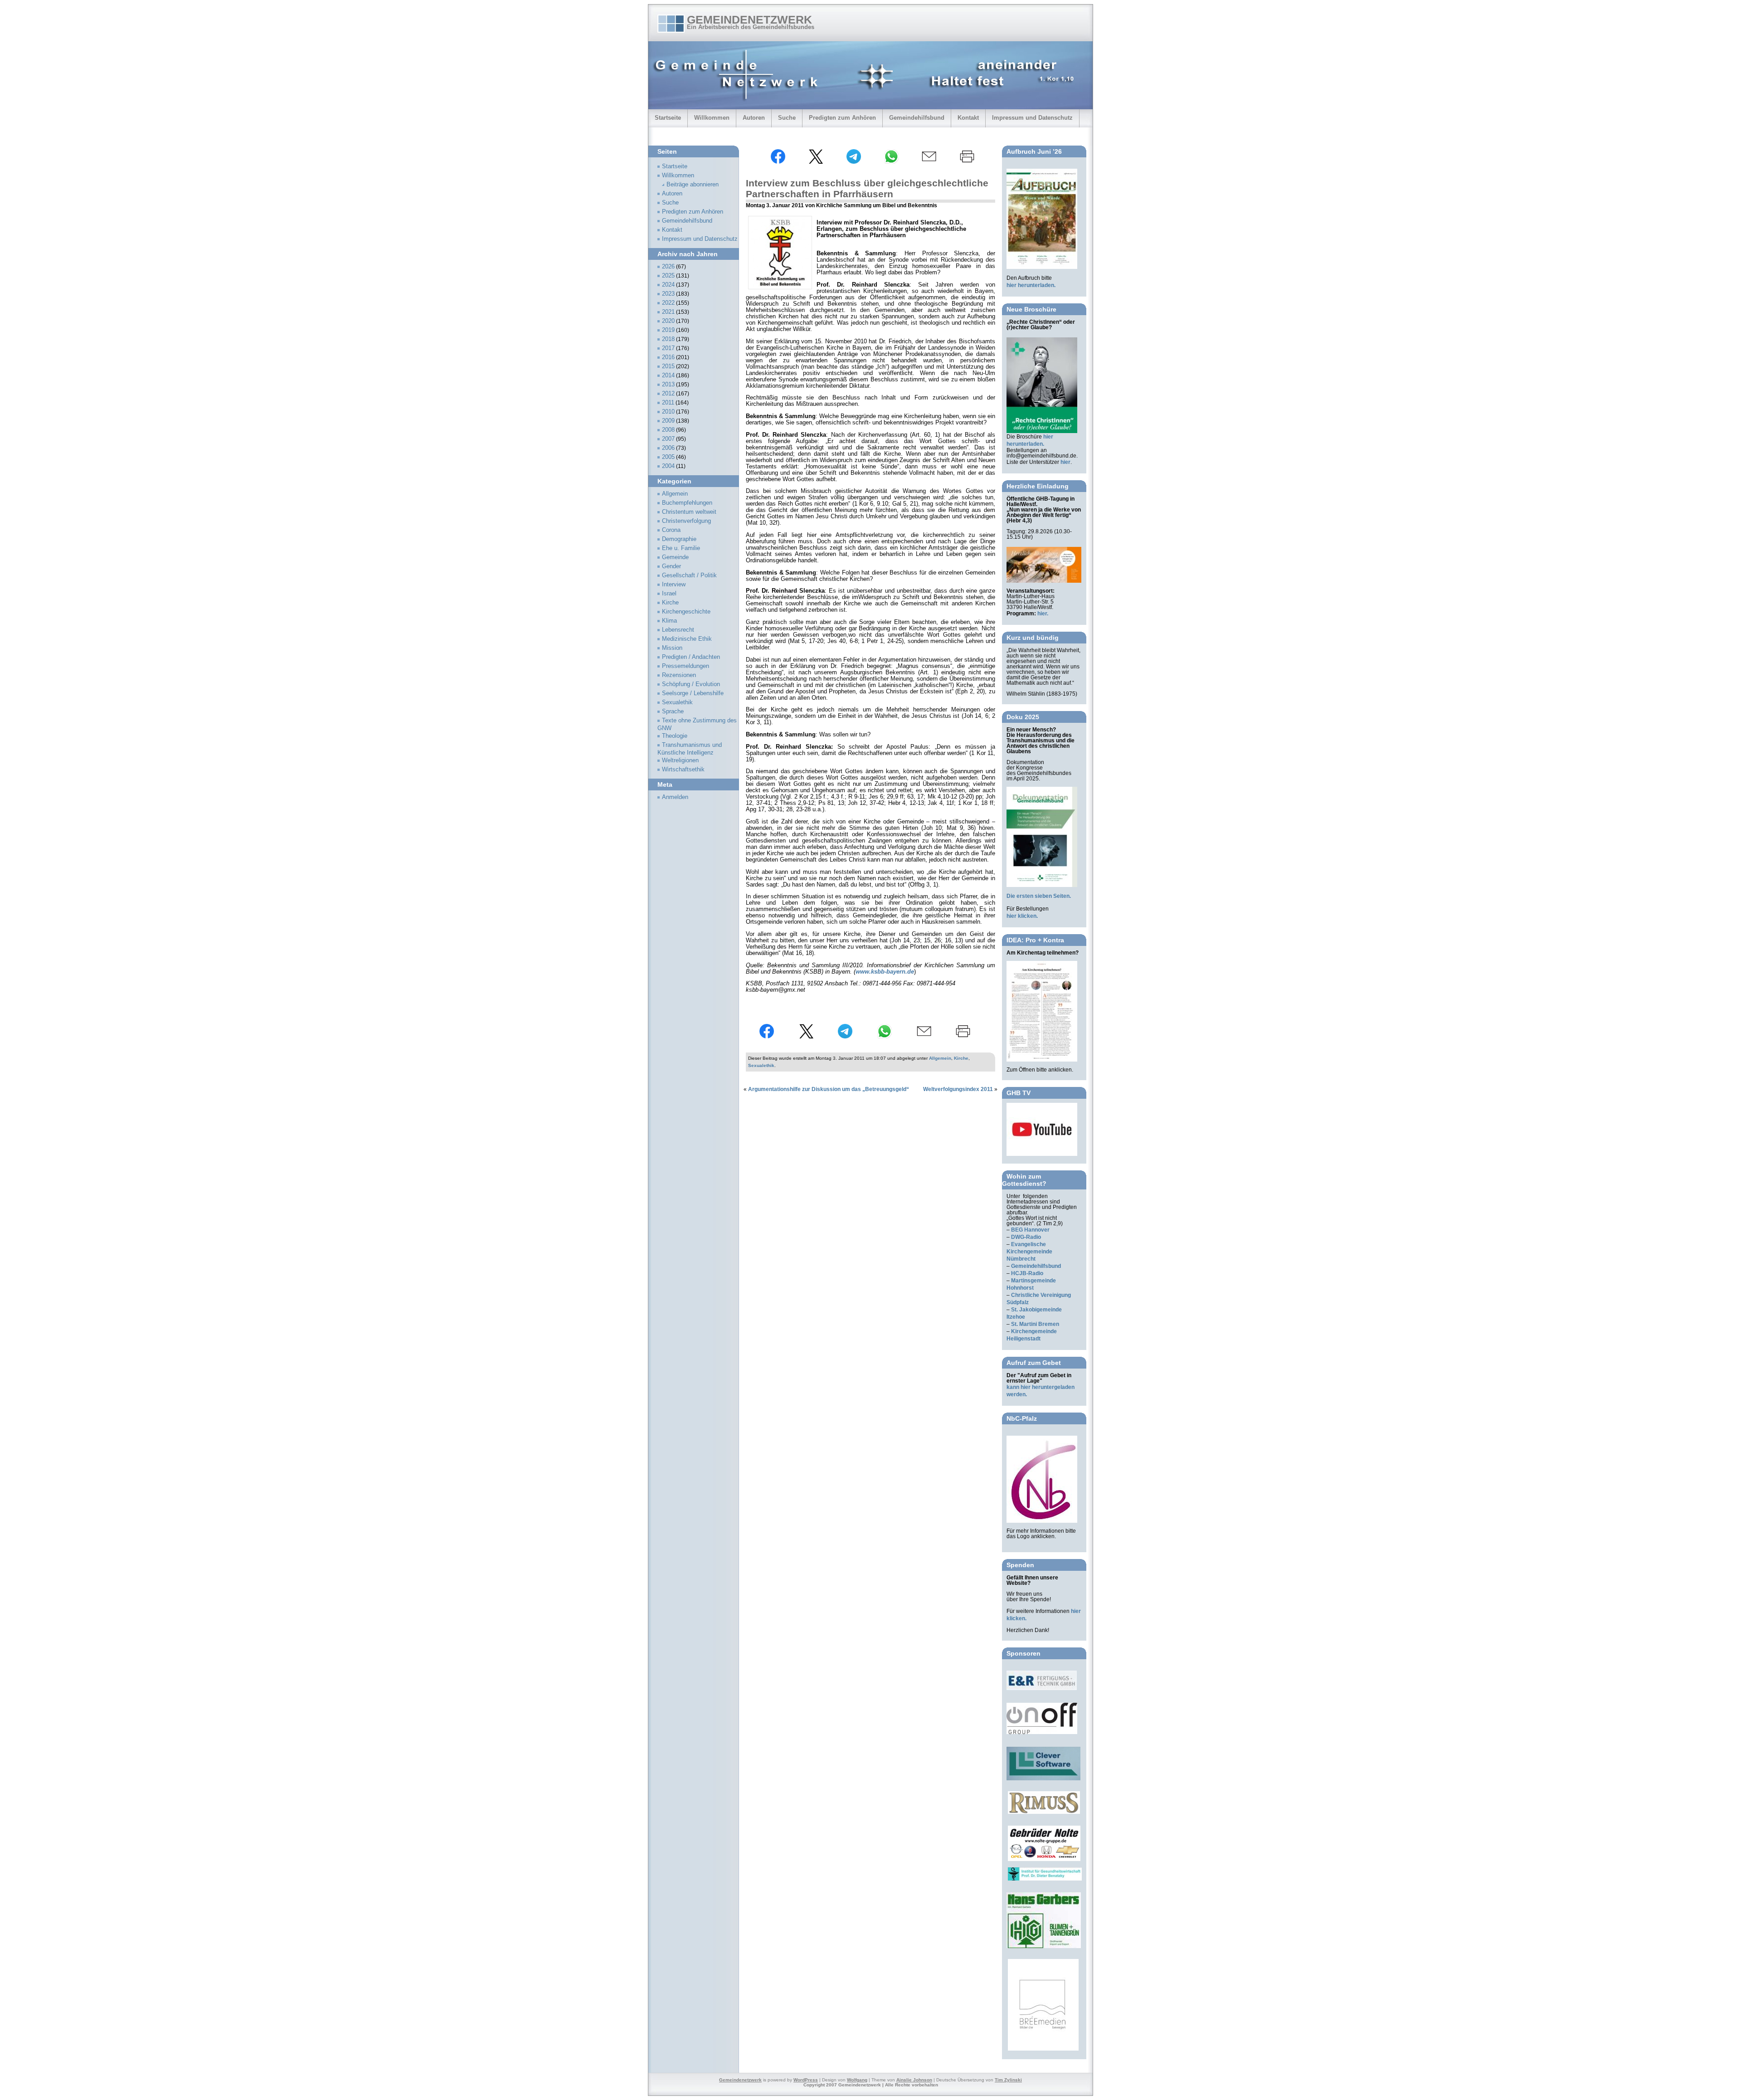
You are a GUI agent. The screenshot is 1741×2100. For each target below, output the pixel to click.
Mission (672, 648)
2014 (668, 375)
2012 (668, 394)
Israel (669, 594)
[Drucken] (967, 162)
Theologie (675, 736)
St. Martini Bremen (1035, 1324)
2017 (668, 348)
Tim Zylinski (1008, 2080)
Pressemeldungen (686, 666)
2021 (668, 312)
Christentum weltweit (689, 512)
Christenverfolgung (686, 521)
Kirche (961, 1058)
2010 (668, 412)
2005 (668, 457)
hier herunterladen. (1031, 285)
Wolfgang (857, 2080)
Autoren (754, 118)
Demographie (679, 539)
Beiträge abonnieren (693, 185)
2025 (668, 276)
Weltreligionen (680, 760)
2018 (668, 339)
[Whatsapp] (891, 162)
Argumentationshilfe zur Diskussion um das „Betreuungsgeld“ (829, 1089)
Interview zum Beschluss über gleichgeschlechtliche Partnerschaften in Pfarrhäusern (867, 188)
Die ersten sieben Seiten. (1039, 896)
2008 (668, 430)
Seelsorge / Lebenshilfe (693, 693)
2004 (668, 466)
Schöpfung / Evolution (691, 684)
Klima (669, 621)
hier (1065, 462)
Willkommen (712, 118)
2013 (668, 385)
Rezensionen (679, 675)
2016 (668, 357)
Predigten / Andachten (691, 657)
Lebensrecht (678, 630)
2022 (668, 303)
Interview (674, 585)
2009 (668, 421)
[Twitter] (816, 162)
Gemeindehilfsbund (917, 118)
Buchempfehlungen (687, 503)
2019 (668, 330)
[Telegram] (854, 162)
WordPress (806, 2080)
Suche (787, 118)
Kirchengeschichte (686, 612)
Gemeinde (675, 557)
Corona (671, 530)
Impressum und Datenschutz (1032, 118)
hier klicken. (1022, 916)
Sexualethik (761, 1065)
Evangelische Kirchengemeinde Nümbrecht (1029, 1252)
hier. (1043, 614)
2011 (668, 403)
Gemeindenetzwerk (749, 19)
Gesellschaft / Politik (689, 575)
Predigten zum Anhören (842, 118)
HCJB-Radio (1027, 1273)
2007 (668, 439)
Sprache (673, 711)
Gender (671, 566)
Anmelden (675, 797)
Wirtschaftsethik (683, 770)
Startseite (668, 118)
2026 (668, 267)
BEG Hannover (1030, 1230)
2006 (668, 448)
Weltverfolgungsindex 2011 (958, 1089)
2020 (668, 321)
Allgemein (940, 1058)
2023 (668, 294)
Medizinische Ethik (687, 639)
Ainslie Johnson (914, 2080)
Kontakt (968, 118)
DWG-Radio (1026, 1237)
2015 (668, 366)
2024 (668, 285)
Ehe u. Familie (681, 548)
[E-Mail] (929, 162)
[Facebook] (778, 162)
